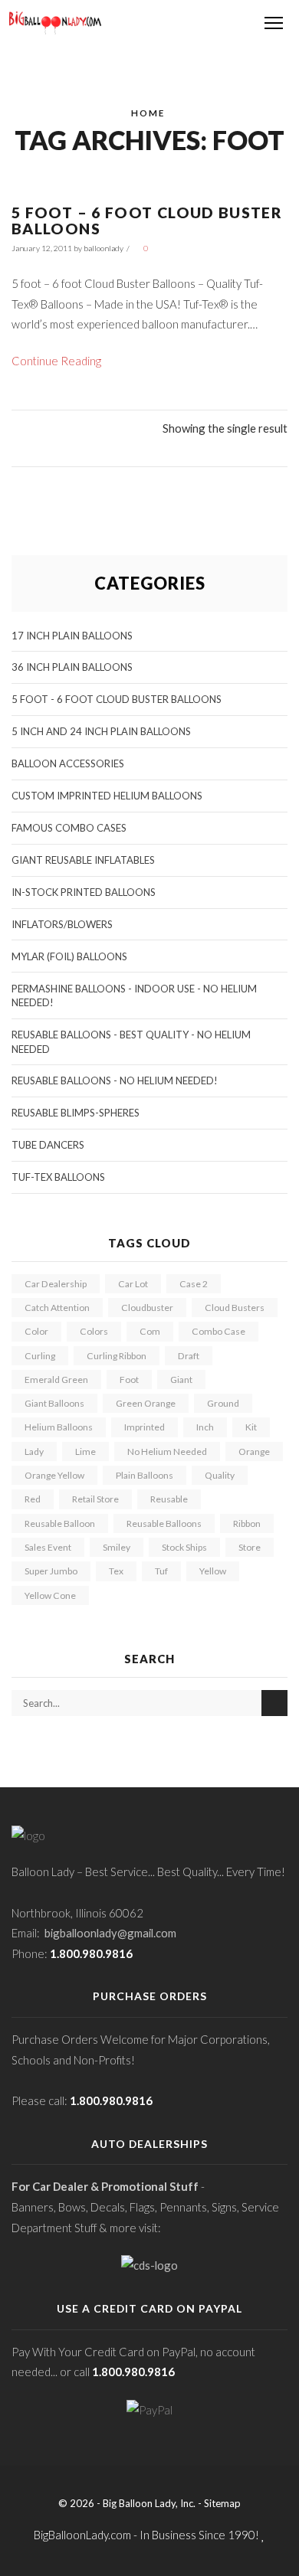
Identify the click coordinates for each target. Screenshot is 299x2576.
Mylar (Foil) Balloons (69, 956)
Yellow (213, 1571)
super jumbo (51, 1571)
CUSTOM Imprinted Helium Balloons (107, 796)
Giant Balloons (54, 1403)
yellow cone (50, 1595)
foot (129, 1380)
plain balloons (145, 1475)
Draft (189, 1356)
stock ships (184, 1547)
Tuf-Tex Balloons (58, 1177)
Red (33, 1499)
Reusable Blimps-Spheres (76, 1113)
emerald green (56, 1380)
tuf (161, 1571)
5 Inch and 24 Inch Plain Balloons (101, 731)
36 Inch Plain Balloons (72, 667)
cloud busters (235, 1308)
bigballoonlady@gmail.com (110, 1933)
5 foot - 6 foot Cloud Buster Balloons (117, 699)
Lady (34, 1451)
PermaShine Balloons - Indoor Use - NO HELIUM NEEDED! (134, 996)
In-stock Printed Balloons (84, 892)
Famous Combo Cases (69, 828)
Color (36, 1331)
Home (148, 113)
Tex (116, 1571)
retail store (95, 1499)
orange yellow (54, 1475)
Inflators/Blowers (62, 924)
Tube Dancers (48, 1145)
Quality (220, 1475)
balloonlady (103, 248)
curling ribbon (117, 1356)
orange (254, 1451)
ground (223, 1403)
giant (181, 1380)
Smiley (117, 1547)
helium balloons (59, 1427)
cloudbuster (147, 1308)
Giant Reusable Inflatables (83, 860)
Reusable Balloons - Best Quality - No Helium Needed (131, 1042)
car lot (133, 1284)
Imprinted (145, 1427)
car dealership (56, 1284)
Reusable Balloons (164, 1523)
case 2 (194, 1284)
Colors (94, 1331)
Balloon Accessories (68, 763)
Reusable (169, 1499)
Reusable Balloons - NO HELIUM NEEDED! (115, 1080)
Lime (85, 1451)
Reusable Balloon (60, 1523)
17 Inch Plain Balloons (72, 636)
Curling (40, 1356)
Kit (251, 1427)
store (250, 1547)
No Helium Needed (167, 1451)
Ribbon (247, 1523)
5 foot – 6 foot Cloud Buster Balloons (147, 221)
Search (274, 1703)
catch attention (57, 1308)
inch (205, 1427)
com (150, 1331)
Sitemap (222, 2503)
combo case (219, 1331)
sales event (48, 1547)
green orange (146, 1403)
